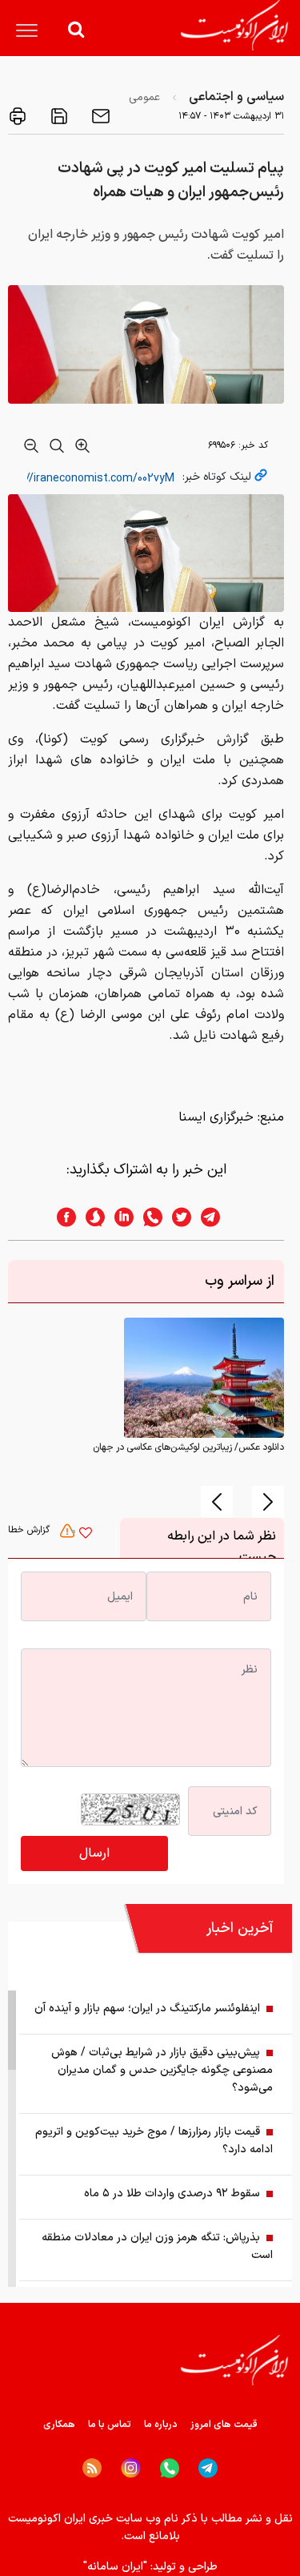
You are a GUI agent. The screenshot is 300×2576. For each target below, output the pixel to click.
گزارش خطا (30, 1530)
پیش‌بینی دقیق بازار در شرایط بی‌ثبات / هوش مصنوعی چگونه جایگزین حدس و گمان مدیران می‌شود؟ (162, 2070)
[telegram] (218, 1217)
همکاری (59, 2425)
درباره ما (161, 2425)
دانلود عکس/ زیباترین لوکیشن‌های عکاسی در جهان (188, 1447)
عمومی (144, 97)
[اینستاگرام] (131, 2468)
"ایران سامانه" (115, 2567)
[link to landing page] (234, 25)
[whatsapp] (148, 1217)
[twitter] (177, 1217)
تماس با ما (110, 2425)
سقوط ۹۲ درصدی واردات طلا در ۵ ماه (172, 2194)
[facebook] (62, 1217)
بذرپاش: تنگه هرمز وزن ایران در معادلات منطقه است (157, 2246)
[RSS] (92, 2468)
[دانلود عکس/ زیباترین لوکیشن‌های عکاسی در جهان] (204, 1378)
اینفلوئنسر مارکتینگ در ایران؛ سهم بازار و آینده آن (147, 2008)
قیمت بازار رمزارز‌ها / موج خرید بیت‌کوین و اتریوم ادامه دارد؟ (154, 2141)
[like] (86, 1535)
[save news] (58, 116)
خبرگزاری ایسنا (216, 1117)
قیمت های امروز (224, 2425)
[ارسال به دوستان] (99, 116)
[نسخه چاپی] (18, 116)
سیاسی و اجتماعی (236, 97)
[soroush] (90, 1217)
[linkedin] (119, 1217)
